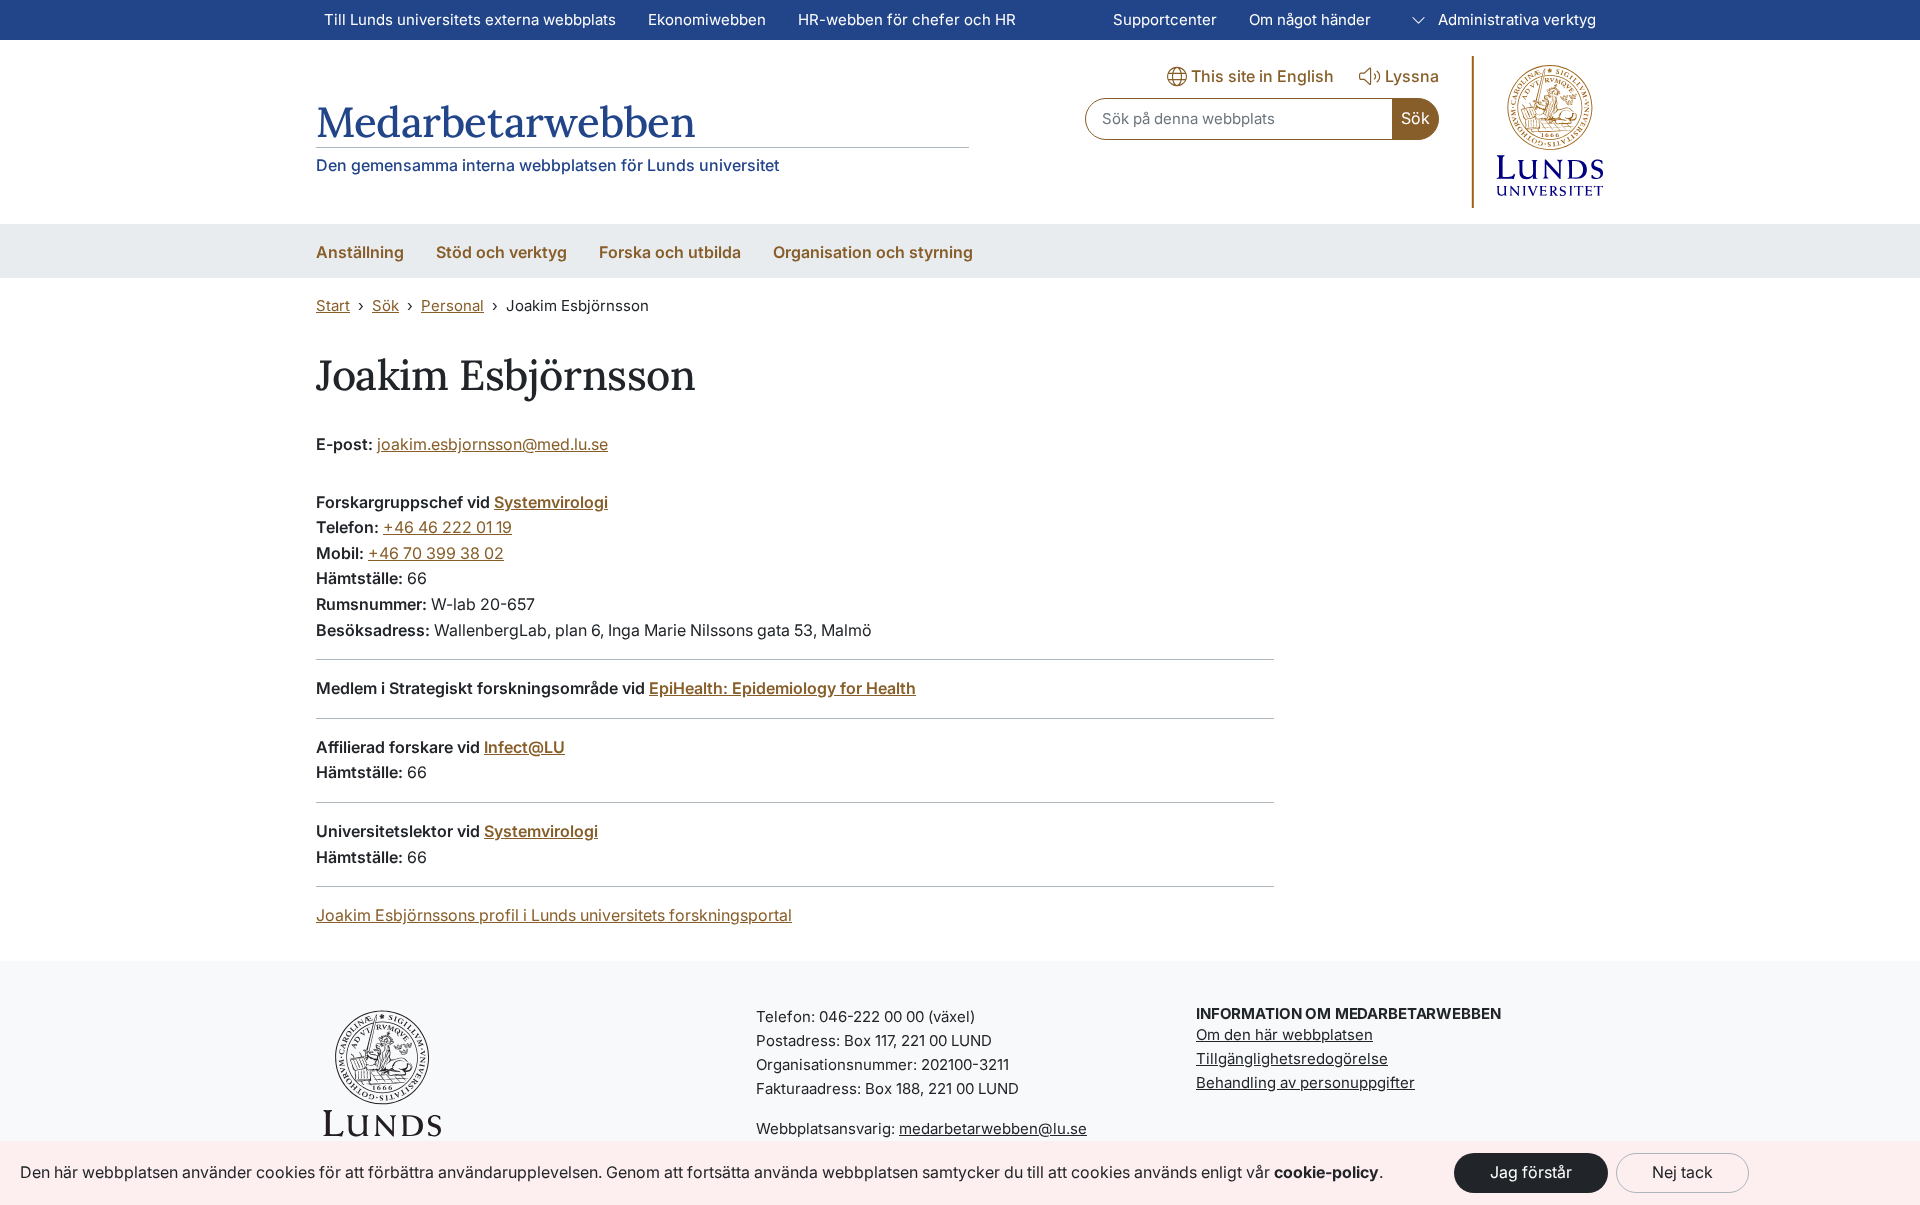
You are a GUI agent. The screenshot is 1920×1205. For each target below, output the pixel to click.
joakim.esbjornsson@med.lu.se (492, 444)
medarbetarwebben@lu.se (993, 1128)
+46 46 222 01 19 (447, 527)
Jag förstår (1531, 1172)
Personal (452, 305)
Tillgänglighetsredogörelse (1292, 1058)
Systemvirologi (551, 502)
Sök (385, 305)
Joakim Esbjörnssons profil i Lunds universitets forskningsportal (554, 915)
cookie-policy (1326, 1172)
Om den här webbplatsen (1284, 1034)
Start (333, 305)
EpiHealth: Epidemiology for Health (782, 688)
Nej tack (1682, 1172)
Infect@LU (524, 747)
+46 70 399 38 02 (436, 553)
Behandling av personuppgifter (1305, 1082)
